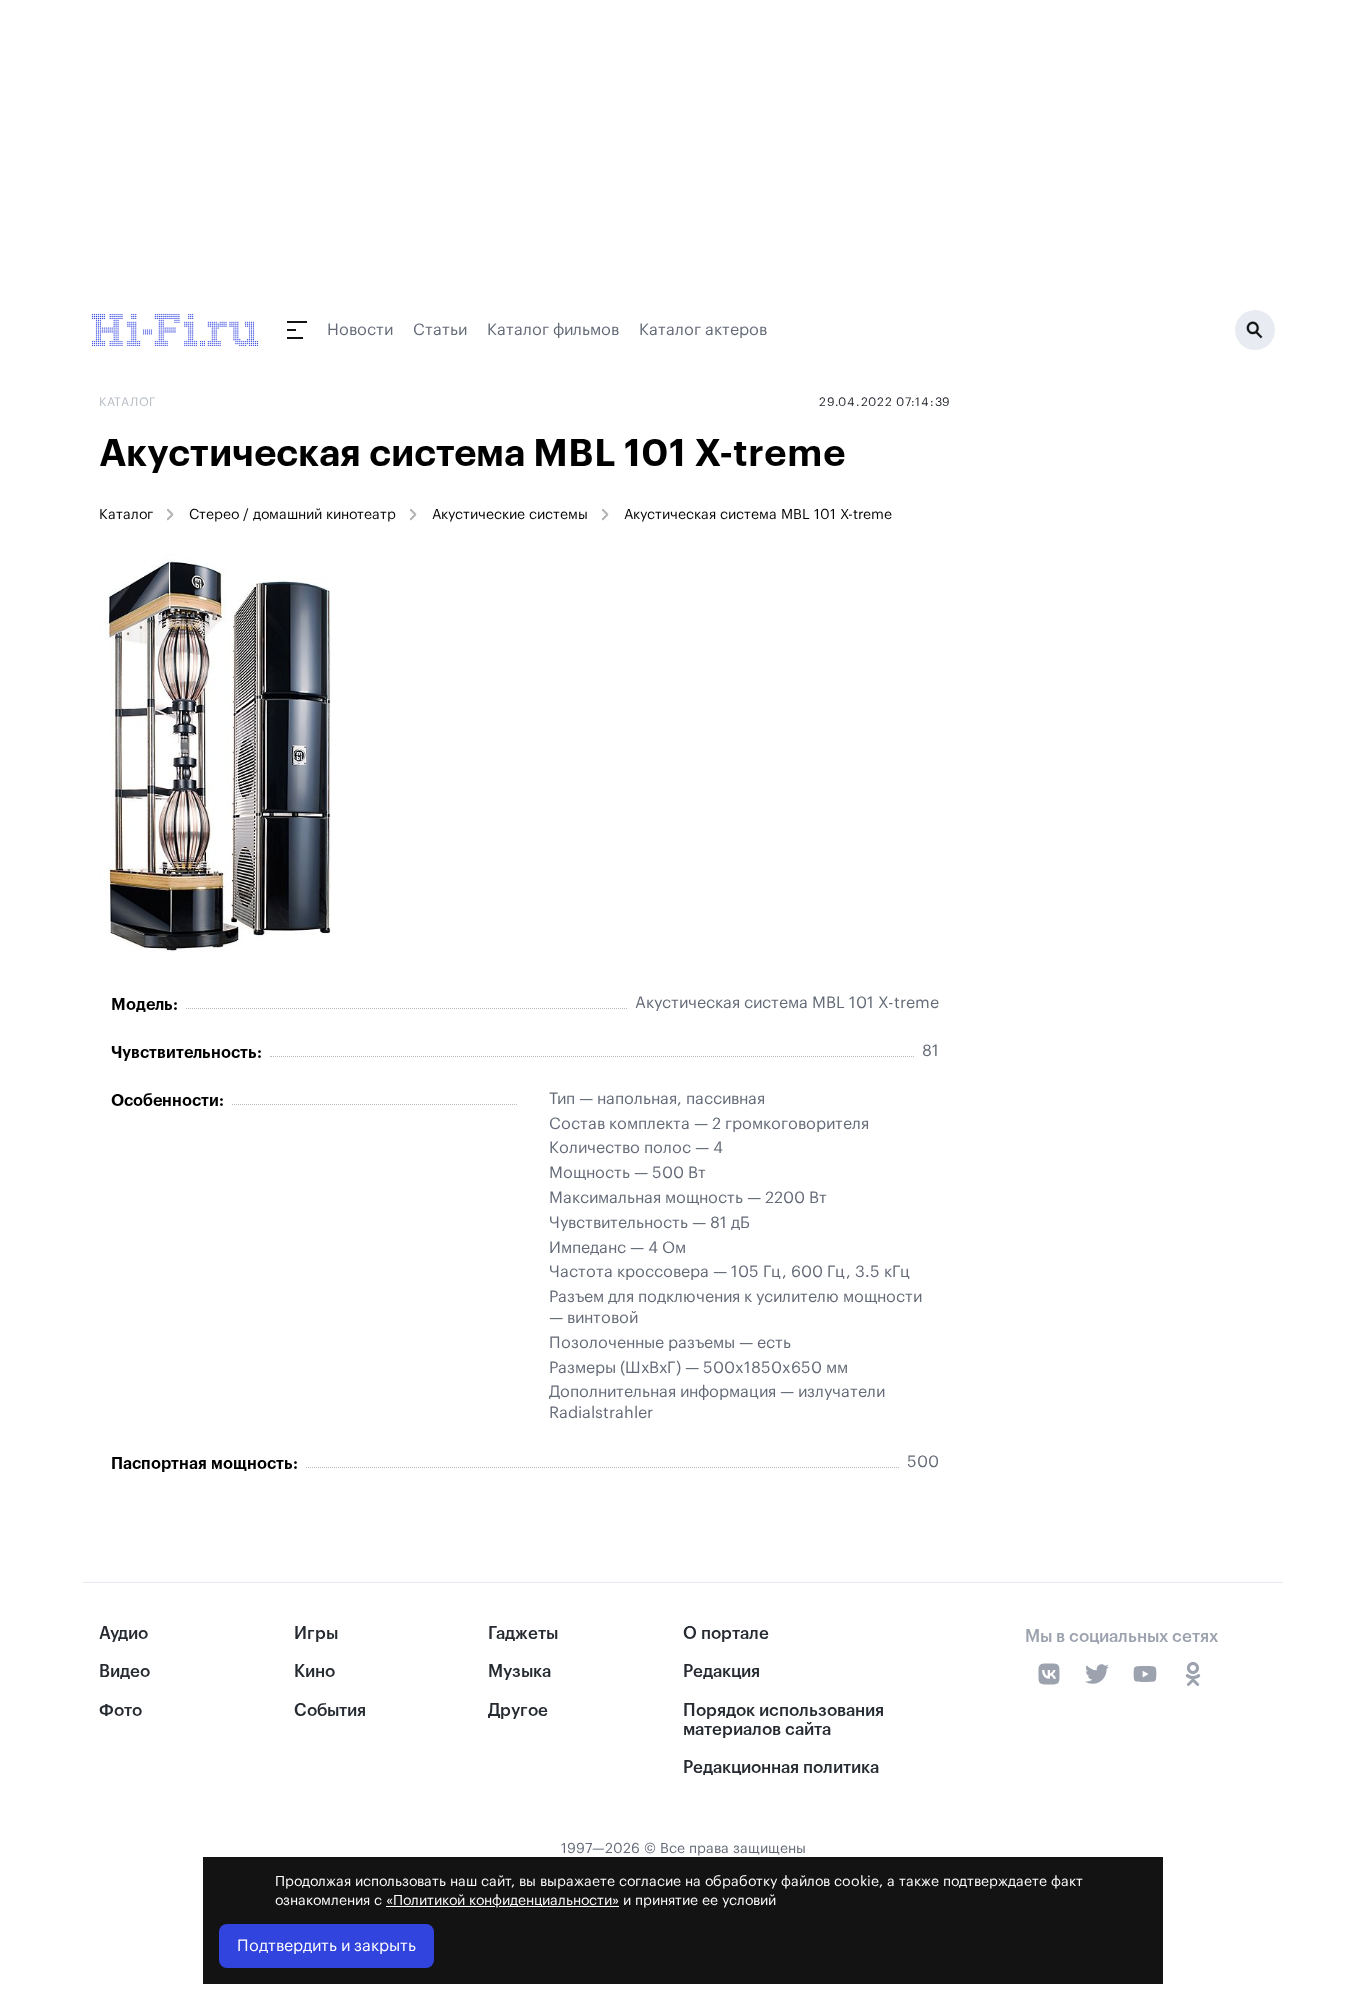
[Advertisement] (1117, 716)
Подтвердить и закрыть (326, 1946)
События (330, 1710)
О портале (726, 1633)
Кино (314, 1671)
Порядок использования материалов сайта (783, 1720)
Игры (316, 1633)
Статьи (440, 330)
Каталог (126, 515)
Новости (360, 330)
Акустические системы (510, 515)
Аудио (123, 1633)
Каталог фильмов (553, 330)
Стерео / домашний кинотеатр (292, 515)
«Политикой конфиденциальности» (502, 1901)
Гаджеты (523, 1633)
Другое (518, 1710)
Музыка (519, 1671)
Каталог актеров (703, 330)
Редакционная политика (781, 1767)
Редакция (721, 1671)
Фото (120, 1710)
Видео (124, 1671)
